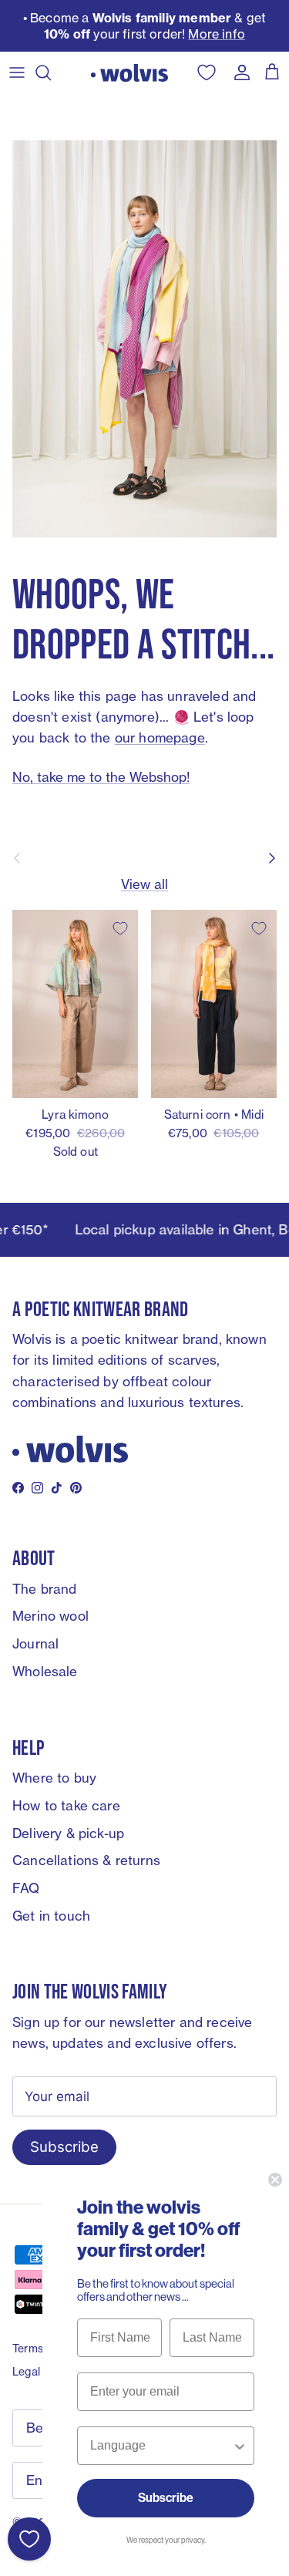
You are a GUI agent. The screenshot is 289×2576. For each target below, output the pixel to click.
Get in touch (51, 1916)
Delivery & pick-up (68, 1833)
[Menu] (17, 72)
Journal (35, 1643)
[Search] (51, 72)
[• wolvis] (129, 72)
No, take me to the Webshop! (101, 777)
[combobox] (161, 2446)
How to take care (66, 1805)
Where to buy (54, 1778)
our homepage (160, 737)
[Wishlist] (29, 2539)
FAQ (26, 1888)
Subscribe (64, 2147)
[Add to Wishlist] (120, 928)
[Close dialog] (275, 2180)
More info (217, 34)
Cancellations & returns (86, 1860)
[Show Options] (240, 2446)
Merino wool (50, 1616)
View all (144, 884)
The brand (45, 1589)
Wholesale (45, 1671)
